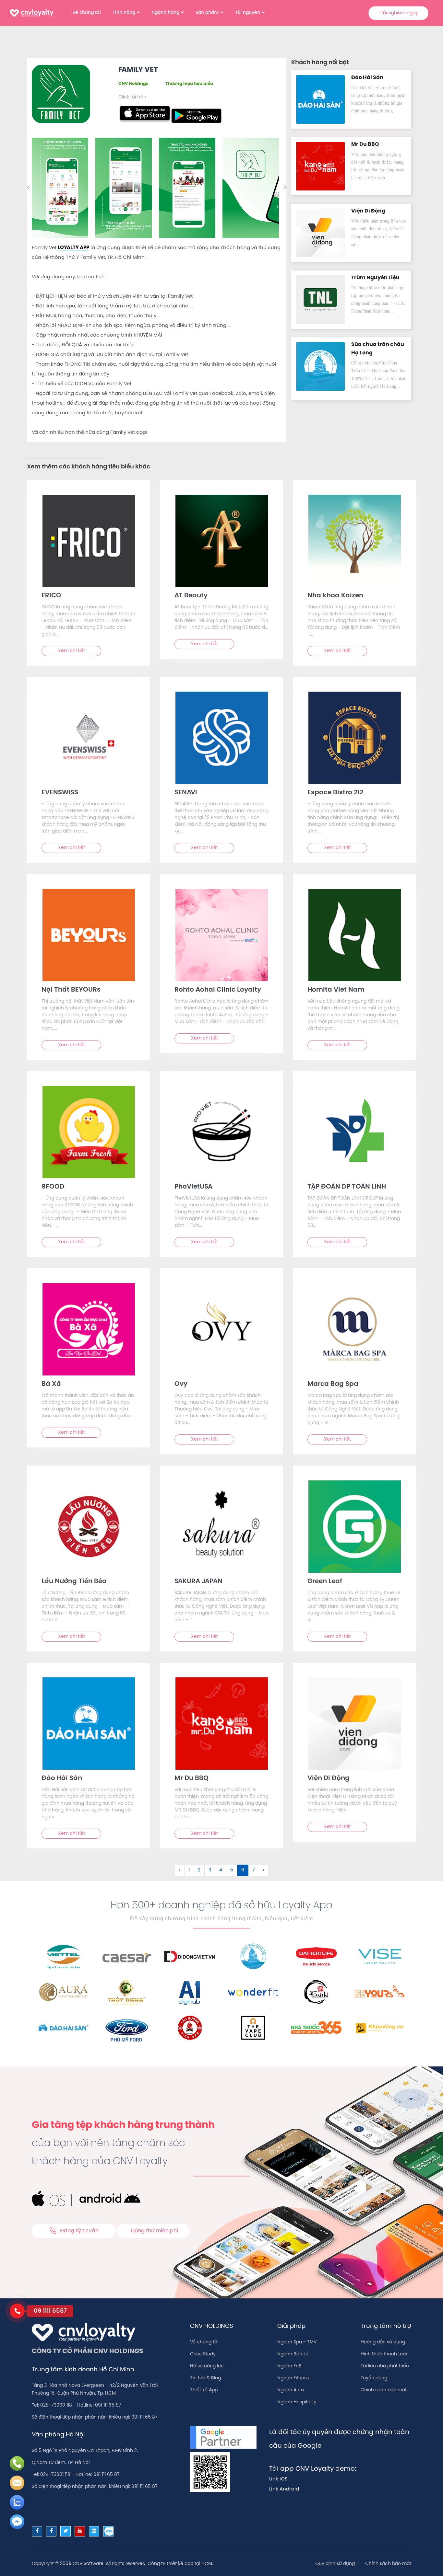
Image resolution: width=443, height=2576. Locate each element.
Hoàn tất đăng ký (273, 197)
